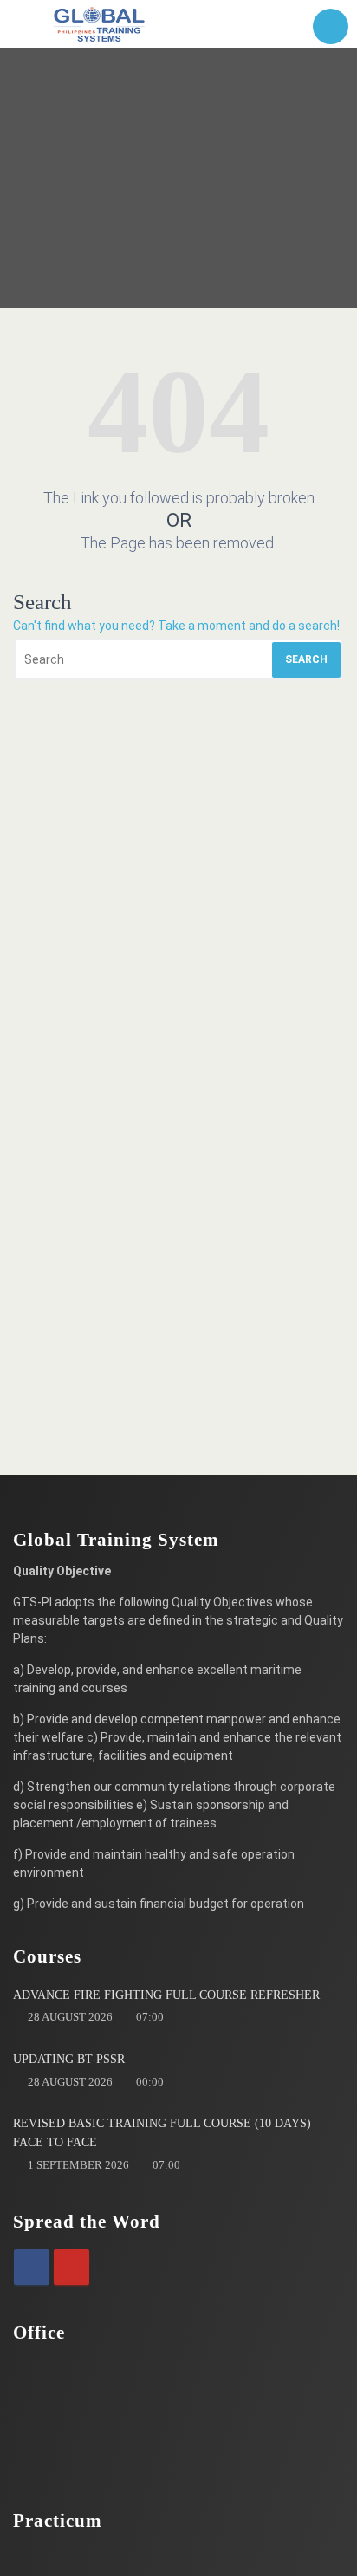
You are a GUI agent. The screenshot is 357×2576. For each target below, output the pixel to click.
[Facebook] (32, 2267)
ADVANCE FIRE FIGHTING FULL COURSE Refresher (166, 1995)
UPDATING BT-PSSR (69, 2059)
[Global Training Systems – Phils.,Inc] (100, 24)
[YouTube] (71, 2267)
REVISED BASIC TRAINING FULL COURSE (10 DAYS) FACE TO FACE (162, 2133)
